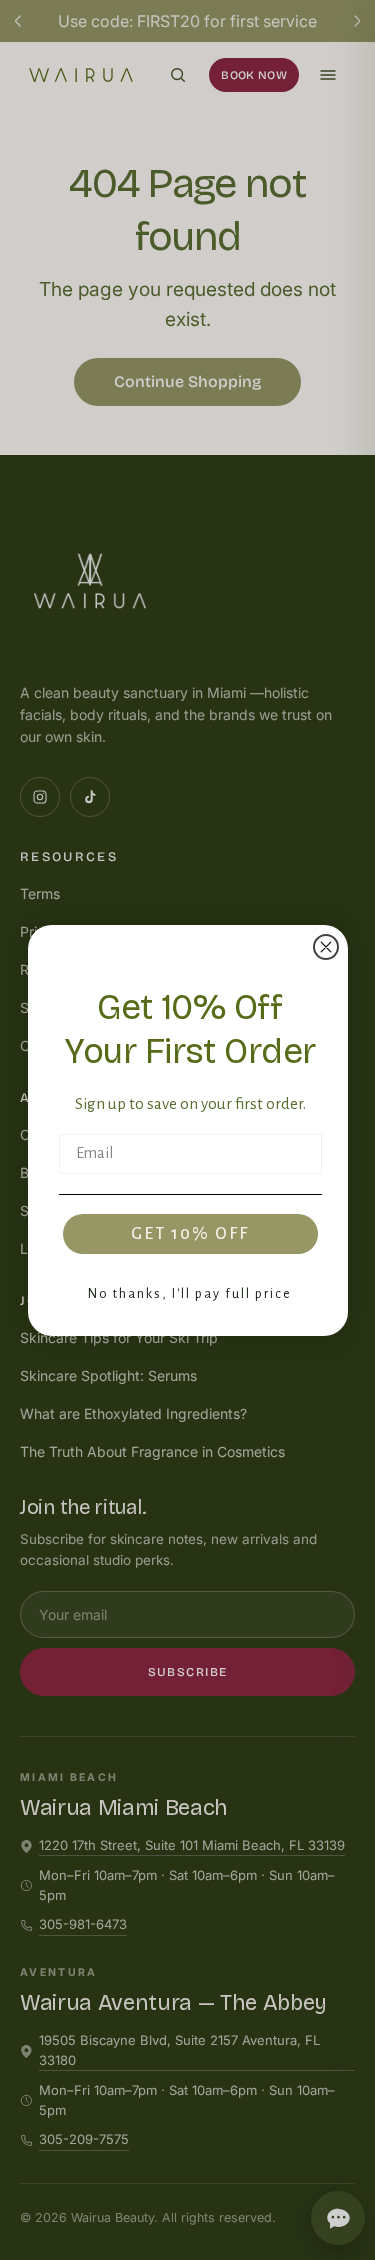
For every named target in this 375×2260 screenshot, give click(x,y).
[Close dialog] (326, 947)
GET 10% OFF (190, 1234)
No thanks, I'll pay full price (190, 1294)
